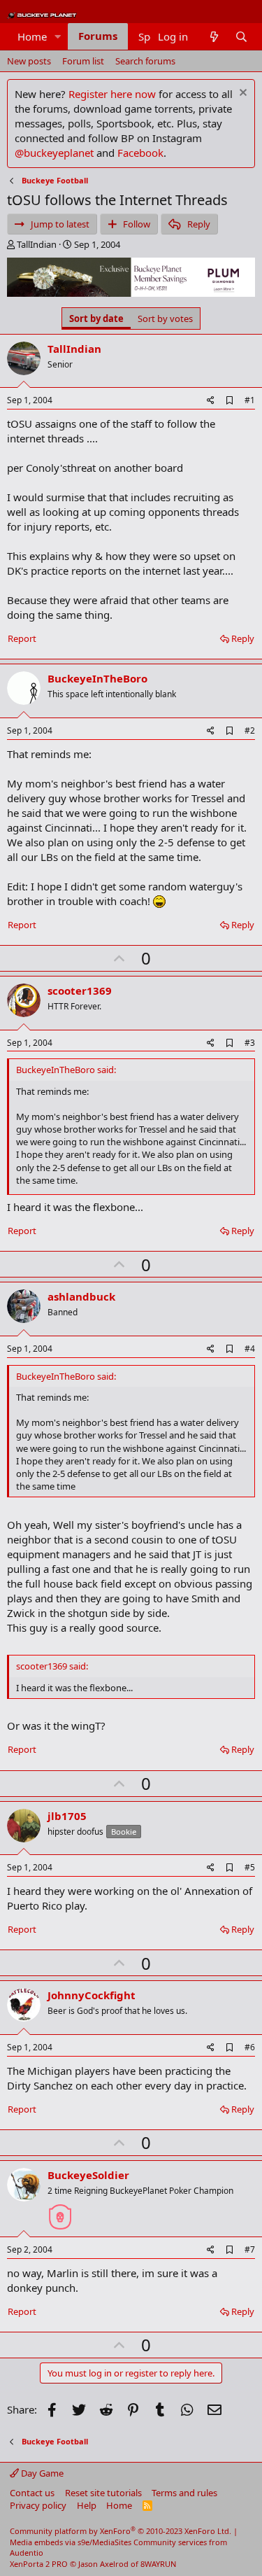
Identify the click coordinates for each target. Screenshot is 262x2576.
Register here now (112, 94)
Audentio (27, 2553)
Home (32, 36)
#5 (250, 1867)
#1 (250, 400)
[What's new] (213, 37)
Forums (98, 36)
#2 (250, 730)
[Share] (211, 401)
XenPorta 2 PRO (39, 2564)
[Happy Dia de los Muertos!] (60, 2211)
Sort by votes (165, 318)
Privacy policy (38, 2505)
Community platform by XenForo (121, 2531)
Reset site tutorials (103, 2493)
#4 (250, 1349)
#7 (250, 2249)
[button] (58, 37)
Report (22, 638)
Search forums (145, 61)
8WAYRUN (158, 2564)
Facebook (140, 153)
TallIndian (37, 244)
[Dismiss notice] (241, 94)
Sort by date (96, 318)
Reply (243, 638)
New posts (29, 61)
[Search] (241, 37)
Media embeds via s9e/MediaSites (71, 2542)
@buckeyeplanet (54, 153)
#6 (250, 2047)
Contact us (32, 2493)
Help (87, 2505)
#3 (250, 1043)
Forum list (83, 61)
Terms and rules (184, 2493)
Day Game (41, 2473)
